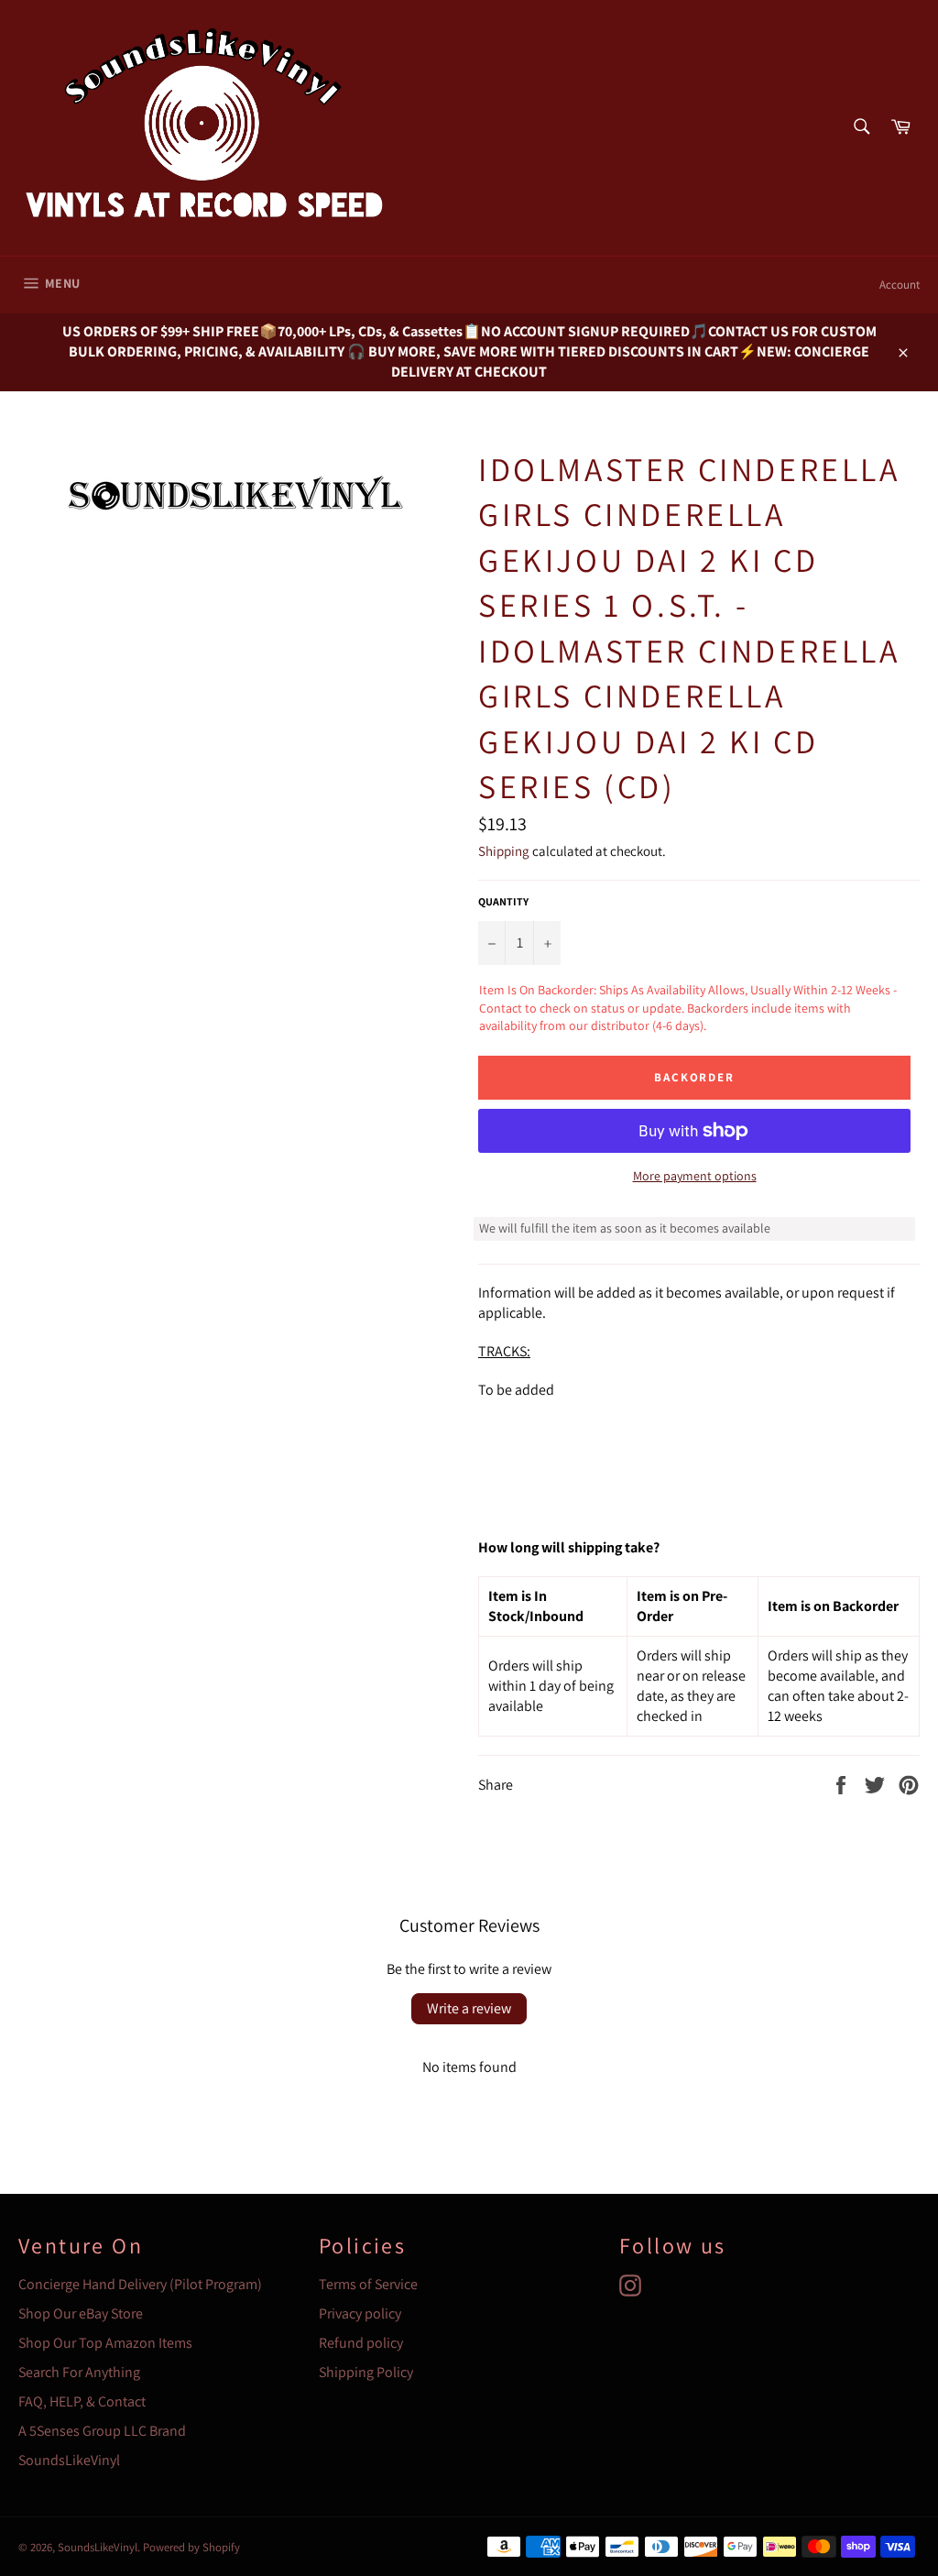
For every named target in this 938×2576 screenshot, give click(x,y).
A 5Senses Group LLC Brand (102, 2431)
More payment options (695, 1176)
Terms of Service (368, 2284)
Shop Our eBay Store (81, 2313)
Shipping (504, 851)
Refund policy (361, 2343)
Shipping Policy (366, 2372)
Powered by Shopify (191, 2547)
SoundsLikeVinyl (69, 2460)
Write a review (469, 2008)
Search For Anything (79, 2372)
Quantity (503, 901)
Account (900, 285)
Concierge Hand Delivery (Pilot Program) (140, 2284)
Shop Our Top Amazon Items (105, 2343)
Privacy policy (360, 2313)
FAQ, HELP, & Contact (82, 2401)
